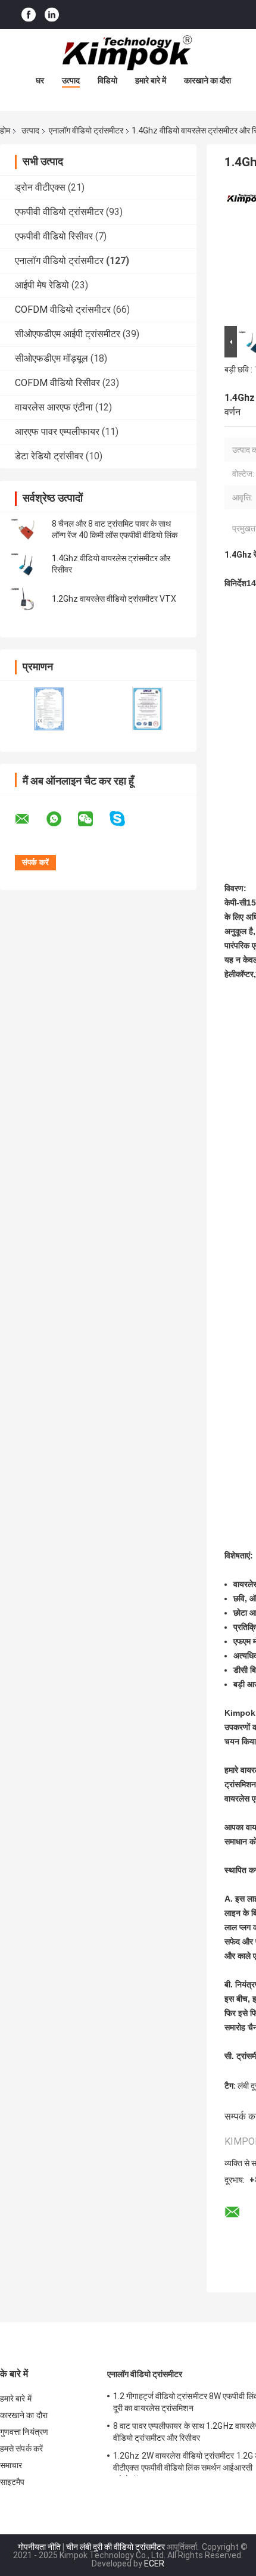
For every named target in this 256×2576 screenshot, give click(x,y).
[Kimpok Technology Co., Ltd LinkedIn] (52, 15)
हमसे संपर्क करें (21, 2449)
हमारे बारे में (151, 80)
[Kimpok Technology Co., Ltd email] (30, 819)
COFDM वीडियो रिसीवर (57, 383)
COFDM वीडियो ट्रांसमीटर (63, 309)
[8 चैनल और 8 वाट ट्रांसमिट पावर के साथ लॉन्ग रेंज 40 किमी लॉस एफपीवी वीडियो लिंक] (27, 530)
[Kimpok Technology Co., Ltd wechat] (93, 819)
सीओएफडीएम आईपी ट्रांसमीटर (68, 334)
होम (5, 130)
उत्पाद (71, 80)
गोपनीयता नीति (39, 2547)
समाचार (11, 2465)
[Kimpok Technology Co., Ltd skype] (125, 819)
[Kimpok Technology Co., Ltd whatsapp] (61, 819)
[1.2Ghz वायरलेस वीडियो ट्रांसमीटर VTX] (27, 599)
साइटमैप (13, 2482)
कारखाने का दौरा (207, 80)
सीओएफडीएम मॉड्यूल (51, 358)
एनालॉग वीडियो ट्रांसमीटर (86, 130)
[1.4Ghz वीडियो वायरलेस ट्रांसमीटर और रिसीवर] (27, 564)
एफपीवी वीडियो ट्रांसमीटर (59, 212)
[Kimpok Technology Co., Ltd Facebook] (29, 15)
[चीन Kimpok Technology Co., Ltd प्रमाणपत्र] (49, 709)
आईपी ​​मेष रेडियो (42, 285)
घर (40, 80)
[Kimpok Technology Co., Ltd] (128, 53)
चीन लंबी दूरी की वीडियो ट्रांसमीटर (115, 2547)
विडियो (107, 80)
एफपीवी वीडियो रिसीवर (54, 236)
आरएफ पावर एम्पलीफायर (57, 432)
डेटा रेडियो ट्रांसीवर (49, 456)
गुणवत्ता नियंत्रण (24, 2432)
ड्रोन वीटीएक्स (40, 187)
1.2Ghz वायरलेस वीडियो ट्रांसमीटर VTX (114, 599)
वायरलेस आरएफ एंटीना (54, 407)
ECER (154, 2563)
